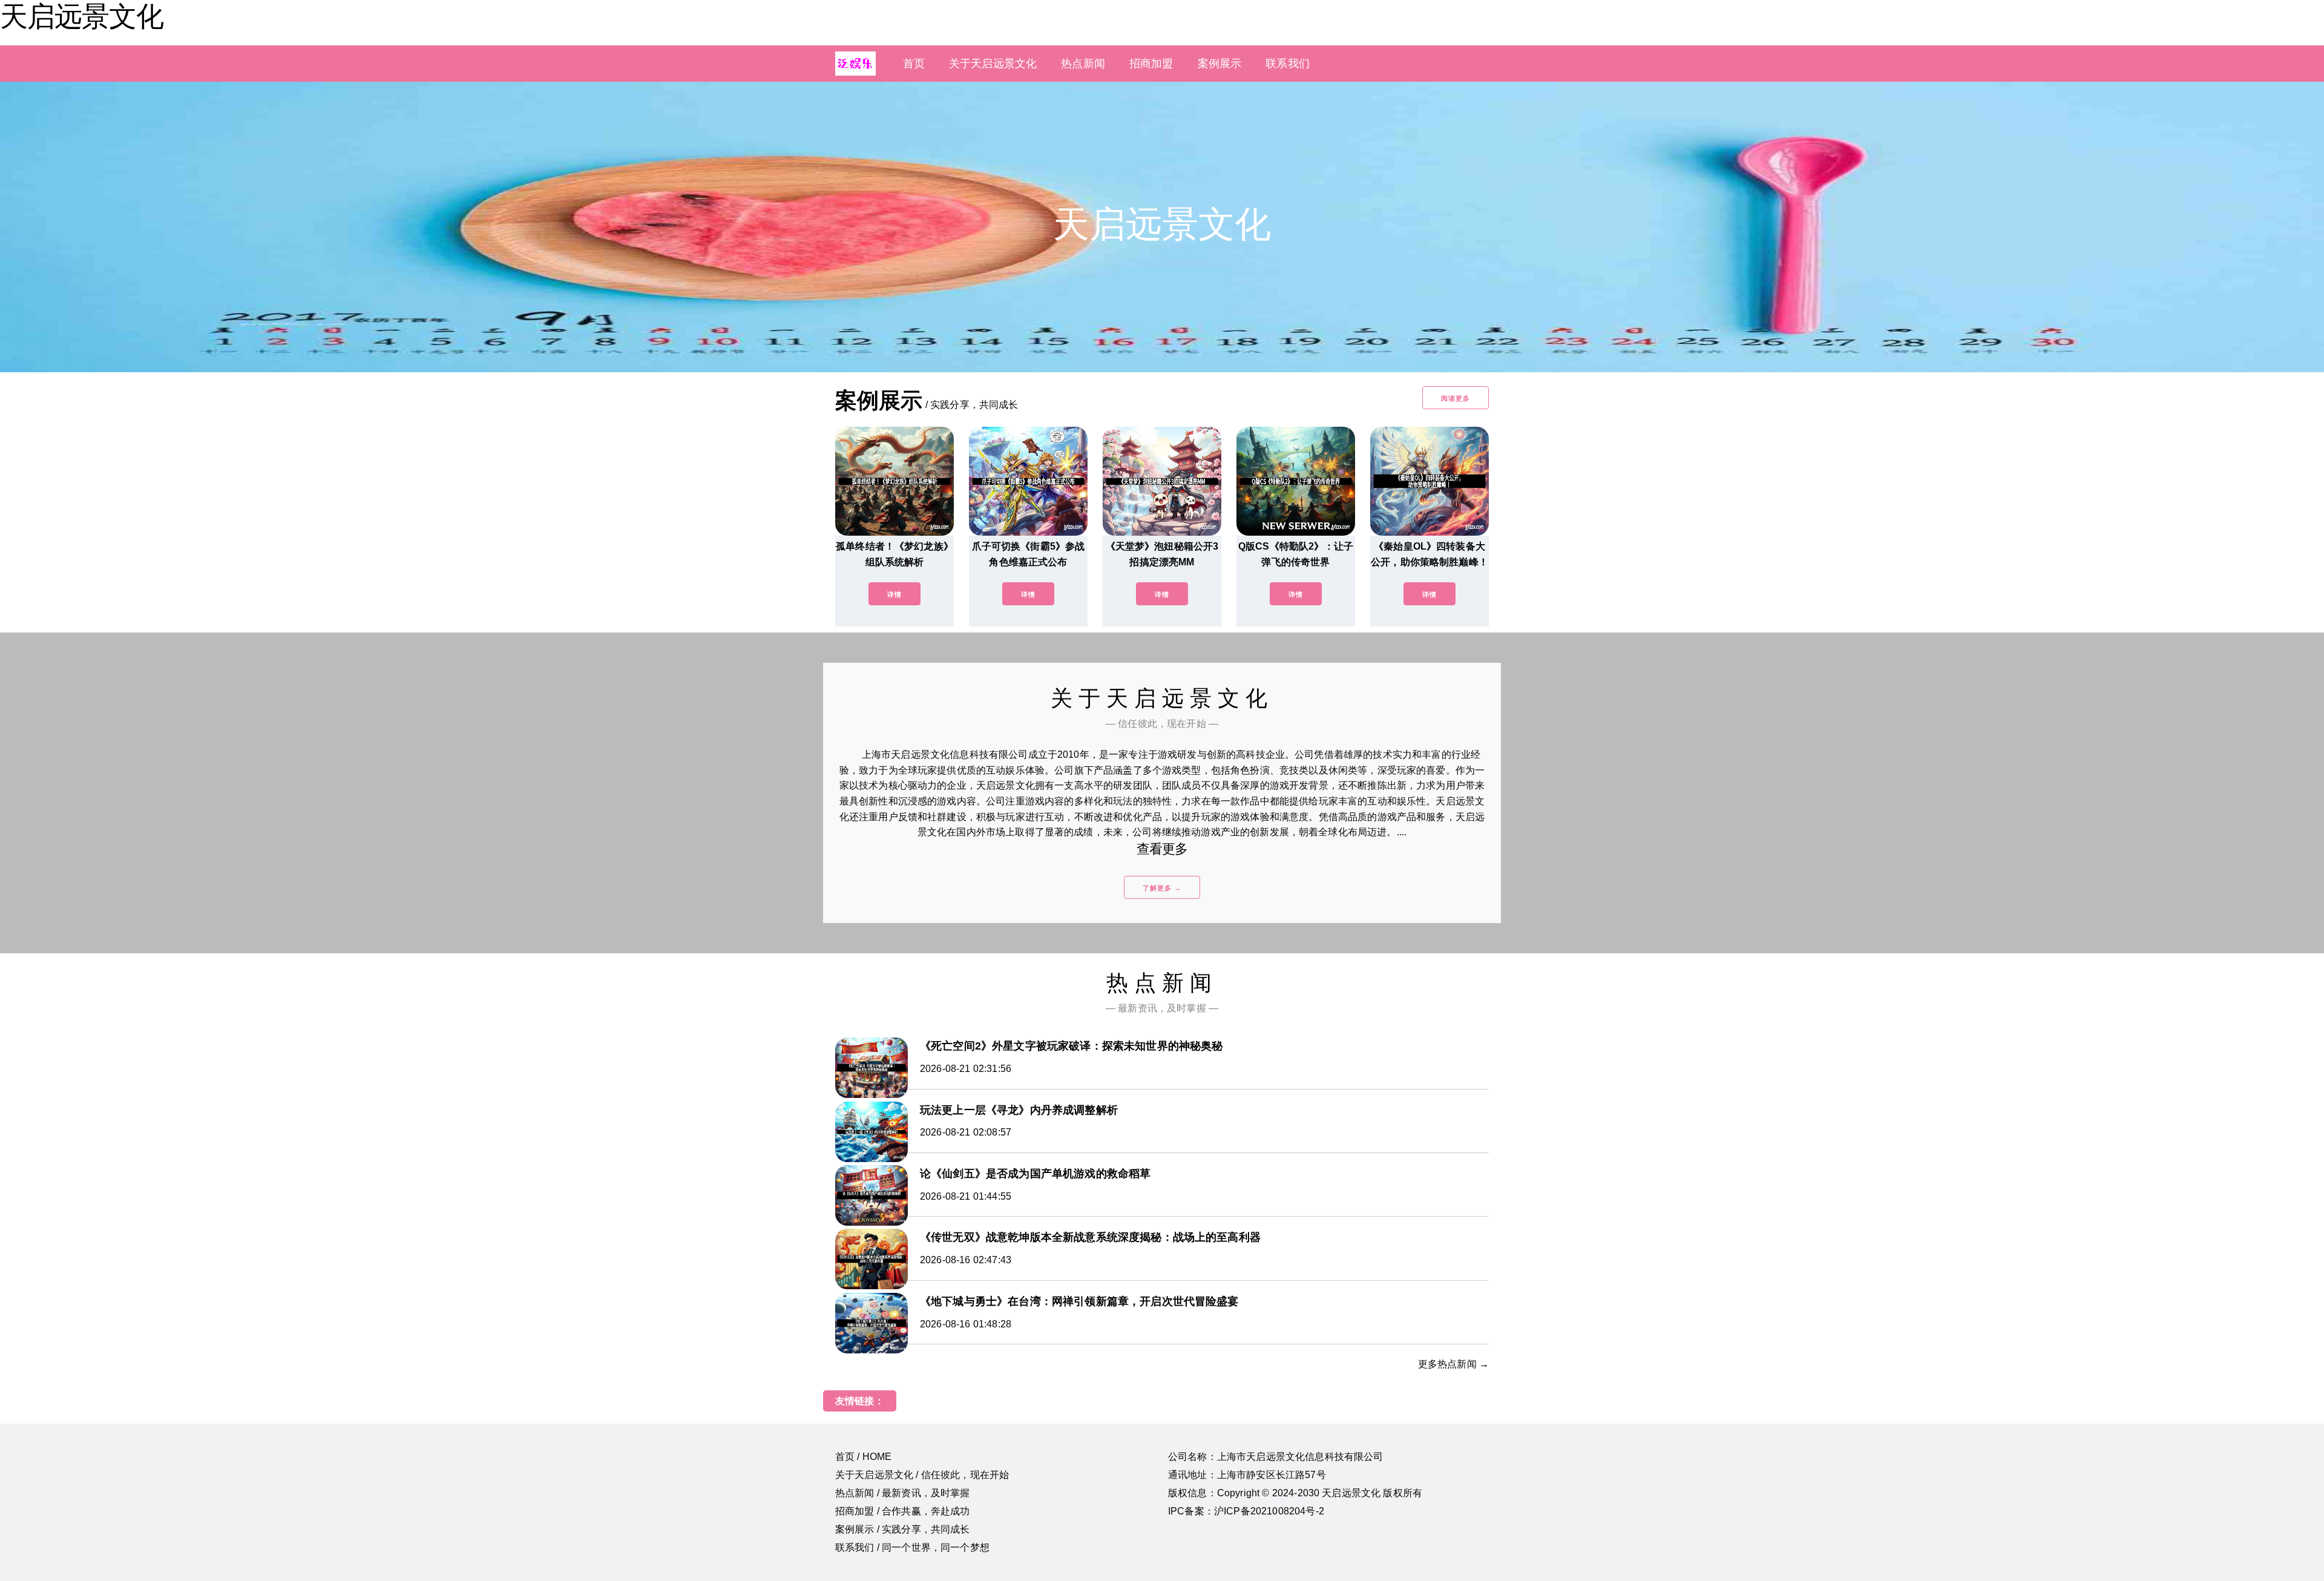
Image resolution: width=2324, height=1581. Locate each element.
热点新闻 (1083, 64)
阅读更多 (1456, 398)
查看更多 (1162, 849)
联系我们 (1288, 64)
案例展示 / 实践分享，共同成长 (903, 1529)
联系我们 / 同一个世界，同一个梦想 (912, 1547)
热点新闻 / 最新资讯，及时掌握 (903, 1493)
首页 (914, 64)
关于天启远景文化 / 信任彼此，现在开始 (922, 1475)
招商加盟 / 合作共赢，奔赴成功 (903, 1511)
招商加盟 (1151, 64)
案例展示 (1220, 64)
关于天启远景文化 (993, 64)
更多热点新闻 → (1453, 1364)
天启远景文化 (82, 16)
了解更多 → (1162, 888)
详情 (894, 594)
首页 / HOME (863, 1457)
